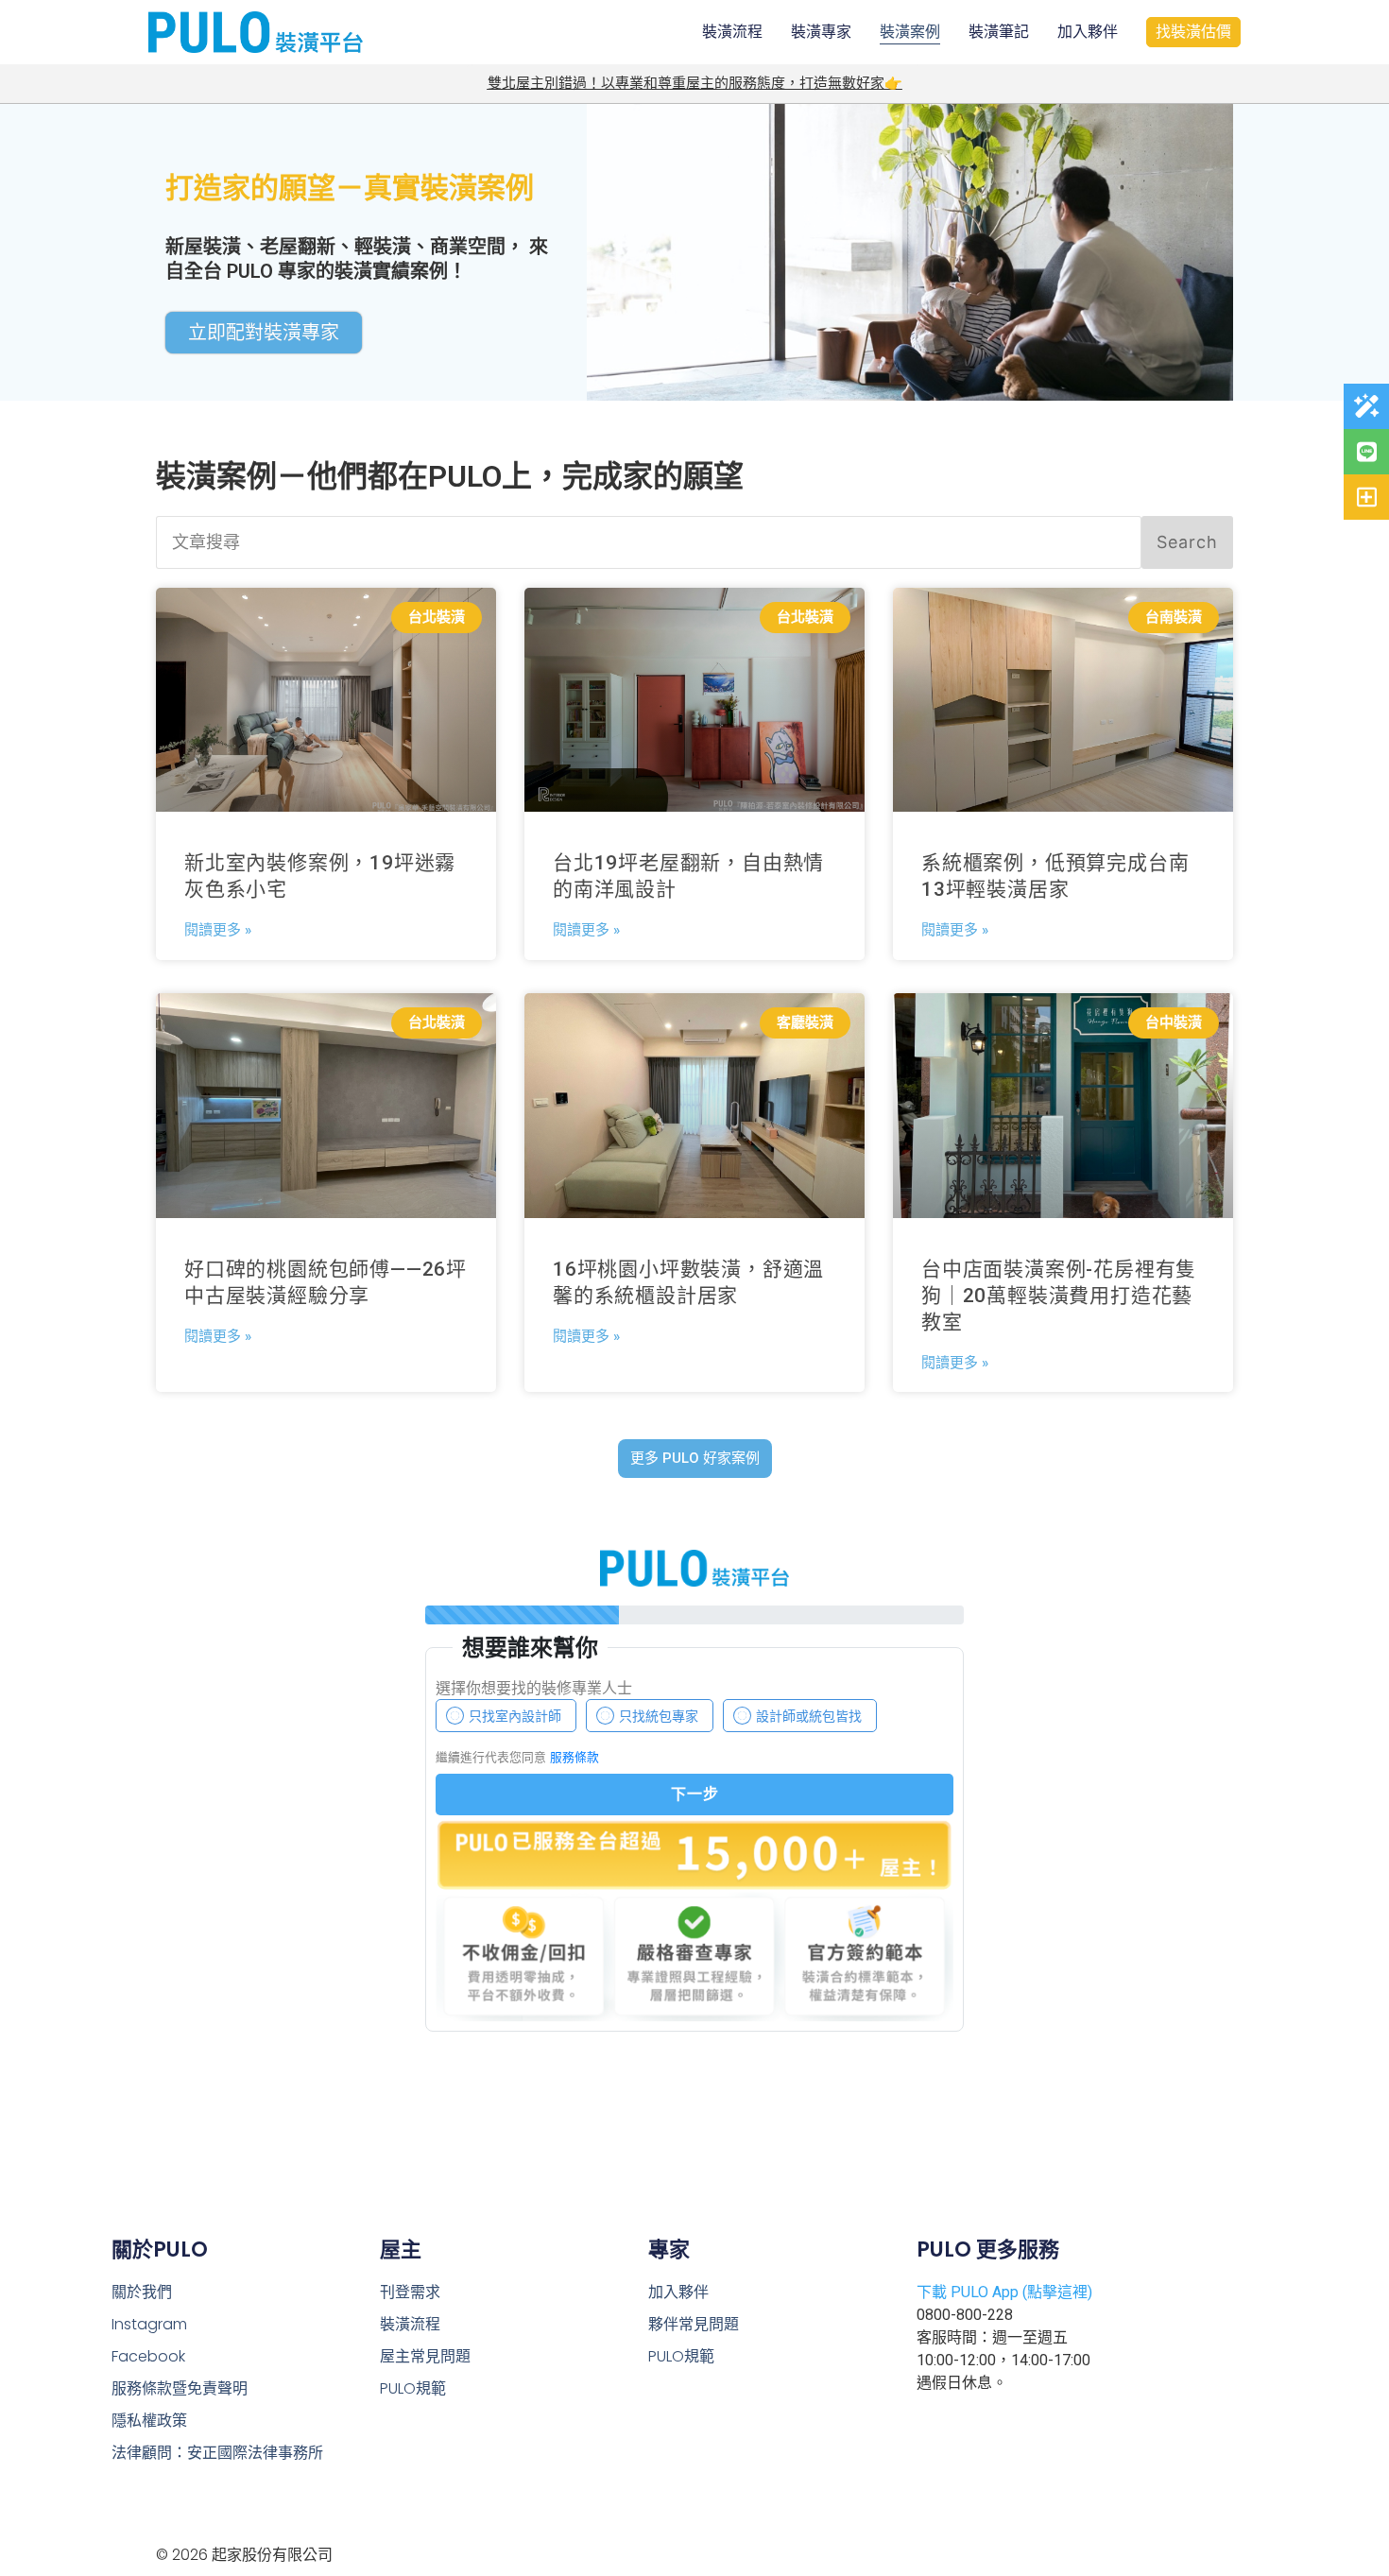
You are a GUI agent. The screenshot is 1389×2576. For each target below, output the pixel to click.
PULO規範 (413, 2388)
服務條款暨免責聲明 (180, 2388)
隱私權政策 (149, 2421)
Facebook (148, 2356)
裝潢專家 (821, 32)
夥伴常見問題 (694, 2324)
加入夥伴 (1088, 32)
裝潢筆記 (999, 32)
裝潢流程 (732, 32)
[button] (695, 1459)
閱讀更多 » (218, 930)
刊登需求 (410, 2292)
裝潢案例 (910, 32)
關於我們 (142, 2292)
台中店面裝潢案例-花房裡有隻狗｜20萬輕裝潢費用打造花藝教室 (1059, 1296)
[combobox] (649, 542)
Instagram (149, 2324)
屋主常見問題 (425, 2356)
